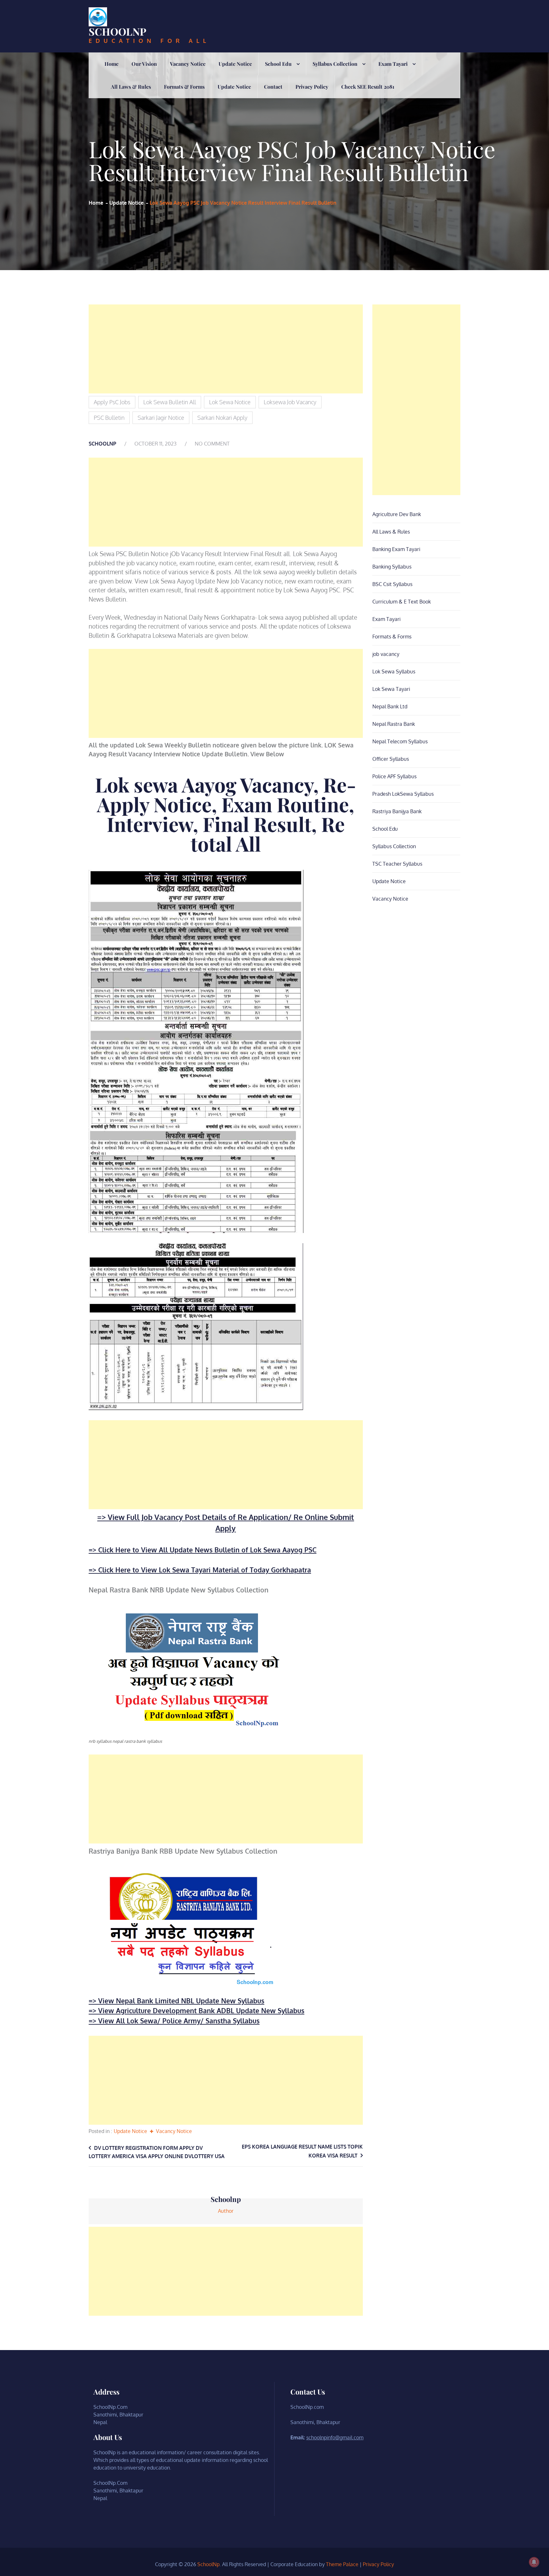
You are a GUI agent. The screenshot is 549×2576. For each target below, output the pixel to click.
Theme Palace (342, 2564)
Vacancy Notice (188, 64)
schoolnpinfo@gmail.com (335, 2437)
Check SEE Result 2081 (368, 87)
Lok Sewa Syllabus (394, 671)
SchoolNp (118, 31)
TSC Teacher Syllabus (397, 864)
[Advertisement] (226, 349)
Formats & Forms (184, 87)
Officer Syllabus (391, 759)
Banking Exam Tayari (396, 549)
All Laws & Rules (131, 87)
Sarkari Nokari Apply (222, 418)
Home (112, 64)
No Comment (212, 444)
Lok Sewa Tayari (391, 689)
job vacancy (386, 654)
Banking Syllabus (392, 567)
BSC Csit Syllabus (392, 584)
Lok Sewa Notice (230, 402)
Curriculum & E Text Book (402, 602)
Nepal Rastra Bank (394, 724)
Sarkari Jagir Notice (161, 418)
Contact (273, 87)
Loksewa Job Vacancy (290, 402)
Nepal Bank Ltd (390, 706)
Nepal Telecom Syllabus (400, 741)
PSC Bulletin (109, 418)
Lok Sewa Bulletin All (170, 402)
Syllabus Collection (335, 64)
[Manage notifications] (534, 2562)
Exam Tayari (393, 64)
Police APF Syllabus (394, 776)
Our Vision (144, 64)
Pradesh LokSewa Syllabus (403, 794)
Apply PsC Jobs (112, 402)
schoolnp (102, 444)
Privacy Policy (312, 87)
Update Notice (235, 64)
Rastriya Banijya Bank (397, 811)
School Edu (278, 64)
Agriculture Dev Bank (397, 514)
